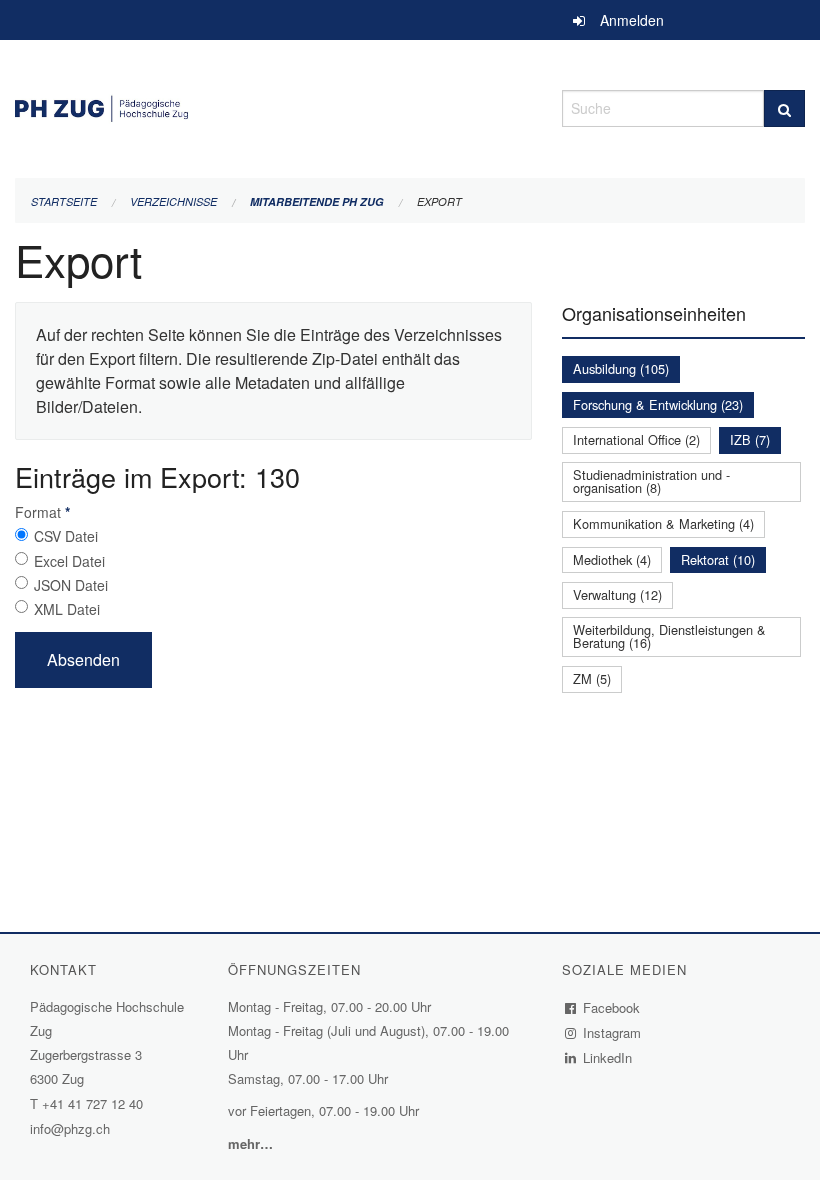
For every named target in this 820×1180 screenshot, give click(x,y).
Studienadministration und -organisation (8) (651, 481)
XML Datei (67, 609)
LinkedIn (608, 1057)
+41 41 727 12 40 (92, 1103)
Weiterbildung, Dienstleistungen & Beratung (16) (669, 636)
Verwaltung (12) (617, 594)
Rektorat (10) (718, 559)
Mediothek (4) (612, 559)
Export (439, 201)
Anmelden (632, 20)
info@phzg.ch (70, 1128)
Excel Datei (69, 561)
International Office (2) (636, 439)
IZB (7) (750, 439)
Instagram (612, 1032)
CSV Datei (66, 536)
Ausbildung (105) (621, 368)
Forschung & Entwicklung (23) (658, 404)
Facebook (612, 1007)
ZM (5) (592, 678)
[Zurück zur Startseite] (273, 105)
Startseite (64, 201)
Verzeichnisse (173, 201)
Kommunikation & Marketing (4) (663, 523)
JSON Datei (71, 585)
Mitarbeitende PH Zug (317, 201)
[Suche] (784, 108)
